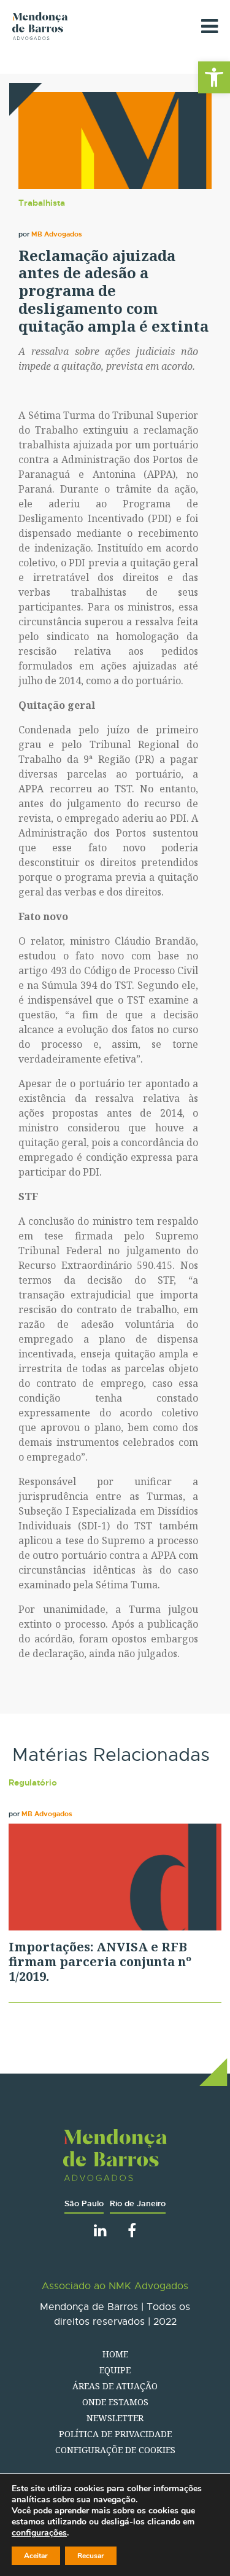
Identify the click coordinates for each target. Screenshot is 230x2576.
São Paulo (84, 2203)
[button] (214, 77)
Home (115, 2354)
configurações (39, 2533)
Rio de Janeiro (138, 2203)
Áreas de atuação (115, 2386)
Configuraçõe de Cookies (115, 2450)
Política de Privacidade (115, 2434)
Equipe (115, 2370)
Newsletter (115, 2418)
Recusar (91, 2556)
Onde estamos (115, 2402)
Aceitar (36, 2556)
